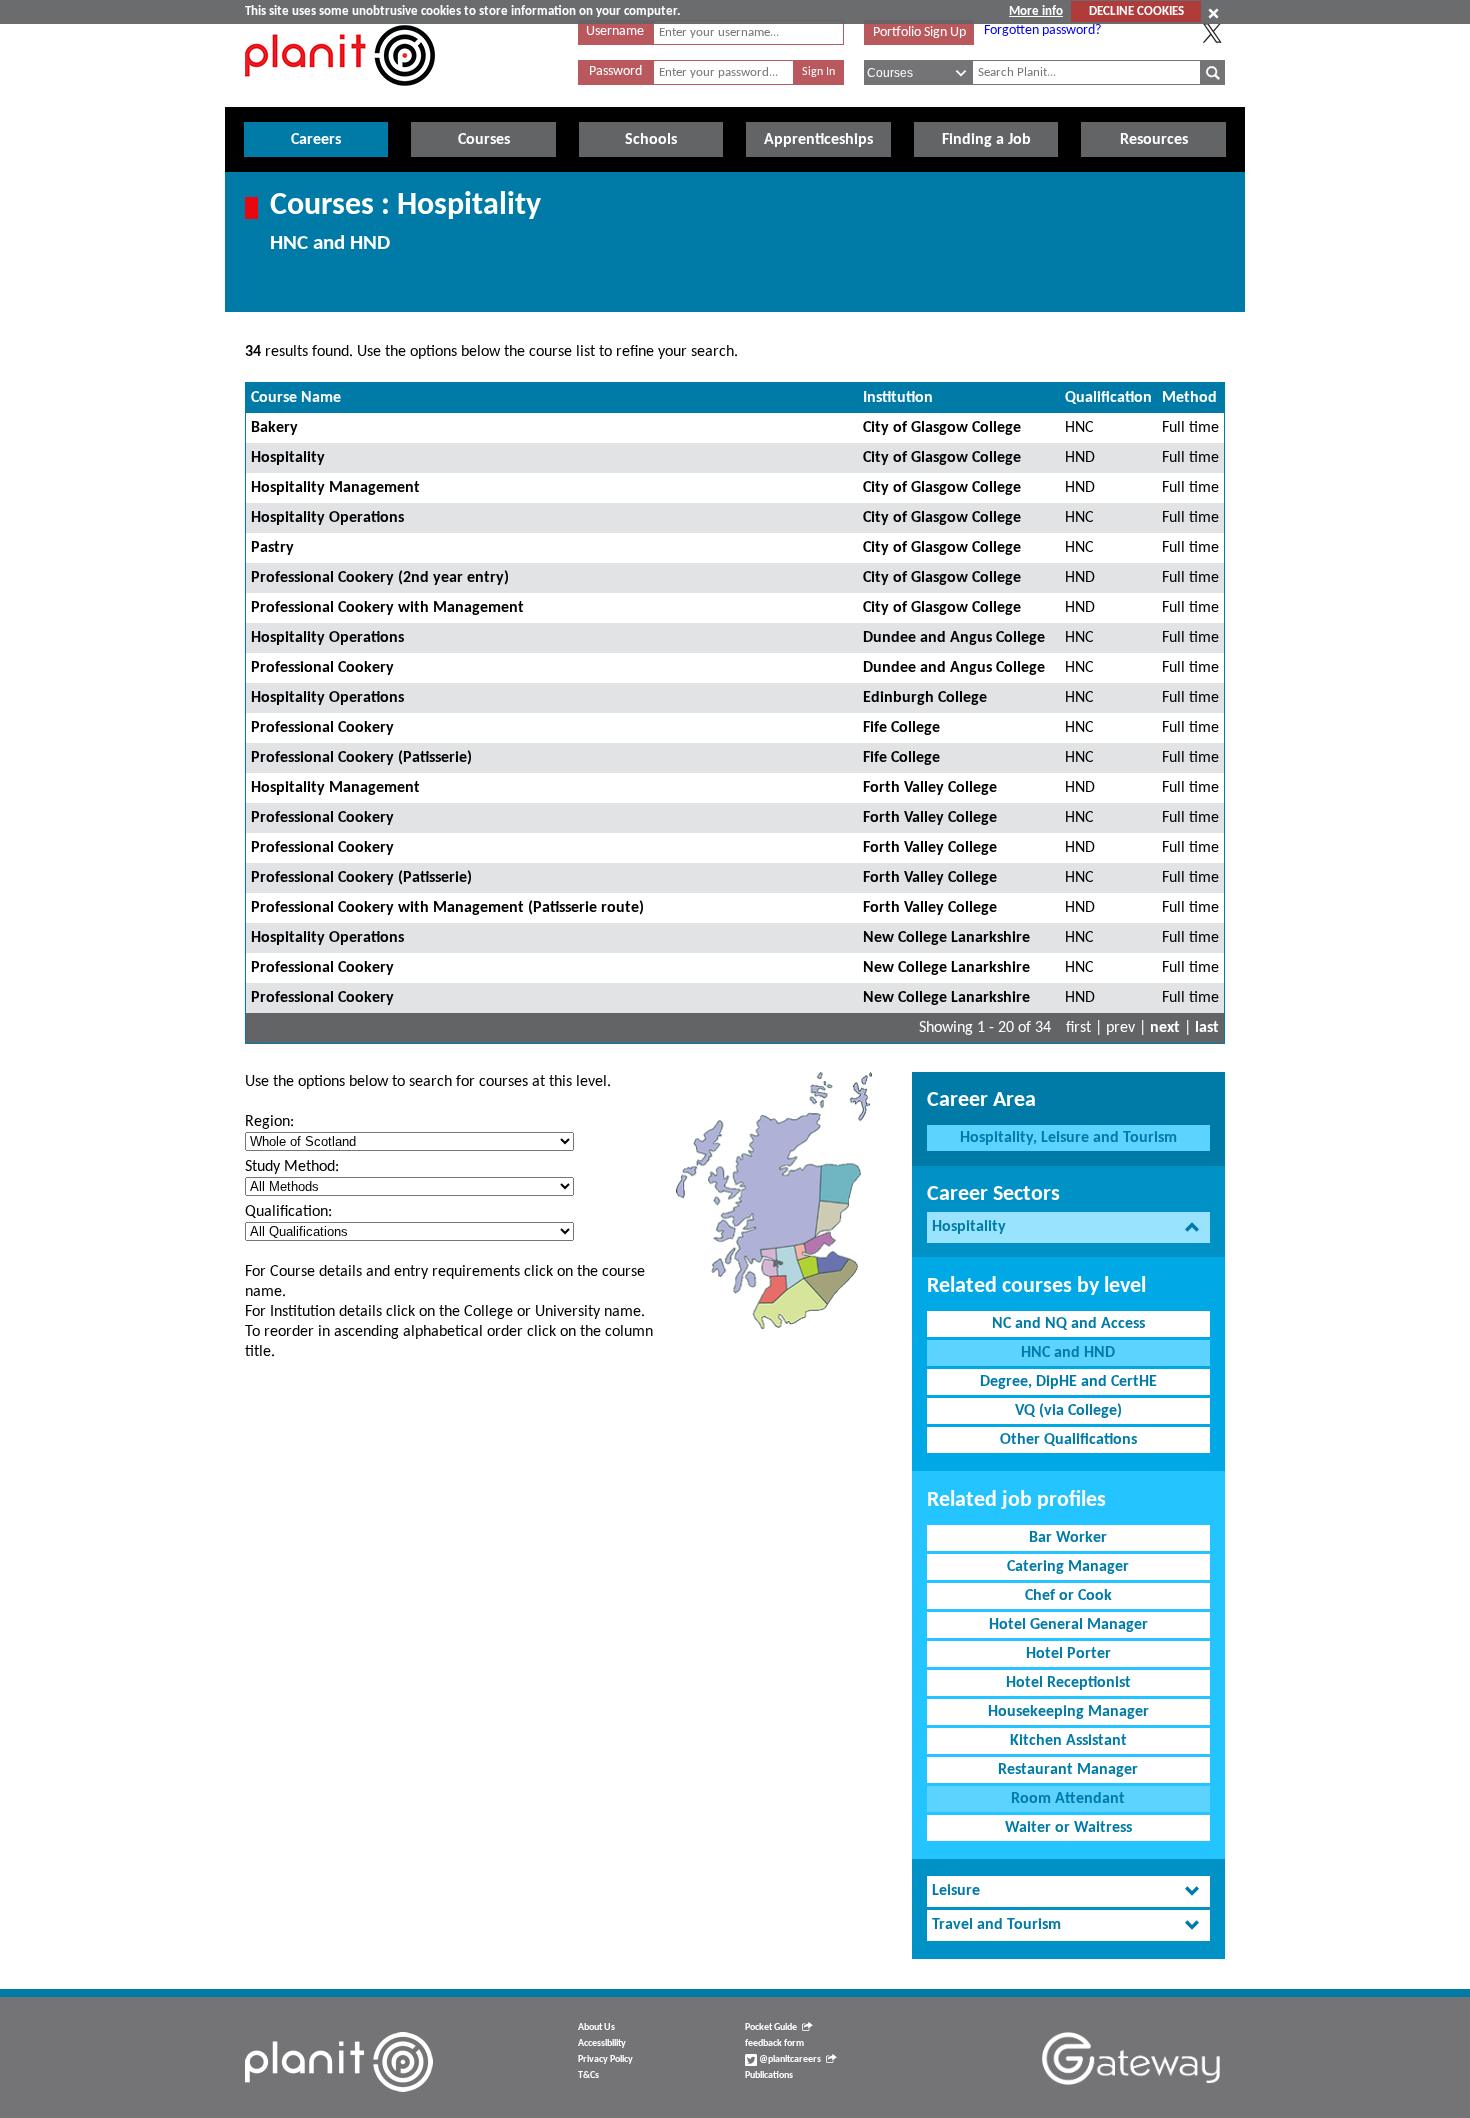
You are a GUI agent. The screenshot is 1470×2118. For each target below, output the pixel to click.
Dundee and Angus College (954, 638)
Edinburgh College (925, 698)
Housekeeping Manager (1068, 1712)
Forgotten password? (1042, 30)
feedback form (774, 2043)
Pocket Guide (771, 2027)
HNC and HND (1068, 1353)
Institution (898, 398)
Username (615, 31)
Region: (269, 1122)
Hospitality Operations (327, 518)
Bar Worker (1068, 1538)
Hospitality (288, 458)
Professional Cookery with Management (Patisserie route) (447, 908)
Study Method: (292, 1167)
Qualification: (288, 1212)
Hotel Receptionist (1068, 1683)
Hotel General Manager (1068, 1625)
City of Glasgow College (942, 428)
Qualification (1108, 398)
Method (1189, 398)
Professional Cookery (322, 668)
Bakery (274, 428)
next (1165, 1028)
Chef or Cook (1068, 1596)
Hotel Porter (1068, 1654)
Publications (769, 2075)
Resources (1154, 140)
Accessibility (602, 2043)
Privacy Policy (605, 2059)
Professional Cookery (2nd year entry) (380, 578)
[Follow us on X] (1212, 33)
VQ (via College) (1068, 1411)
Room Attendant (1068, 1799)
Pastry (272, 548)
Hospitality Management (335, 488)
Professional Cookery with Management (387, 608)
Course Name (296, 398)
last (1207, 1028)
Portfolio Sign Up (919, 32)
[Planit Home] (340, 97)
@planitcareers (789, 2059)
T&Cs (588, 2075)
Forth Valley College (930, 788)
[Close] (1213, 13)
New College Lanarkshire (946, 938)
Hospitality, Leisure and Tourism (1068, 1138)
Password (615, 71)
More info (1036, 11)
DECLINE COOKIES (1136, 11)
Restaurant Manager (1068, 1770)
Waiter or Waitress (1068, 1828)
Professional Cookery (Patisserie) (361, 758)
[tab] (1068, 1227)
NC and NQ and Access (1068, 1324)
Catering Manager (1068, 1567)
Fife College (901, 728)
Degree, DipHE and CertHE (1068, 1382)
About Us (596, 2027)
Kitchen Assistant (1068, 1741)
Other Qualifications (1068, 1440)
